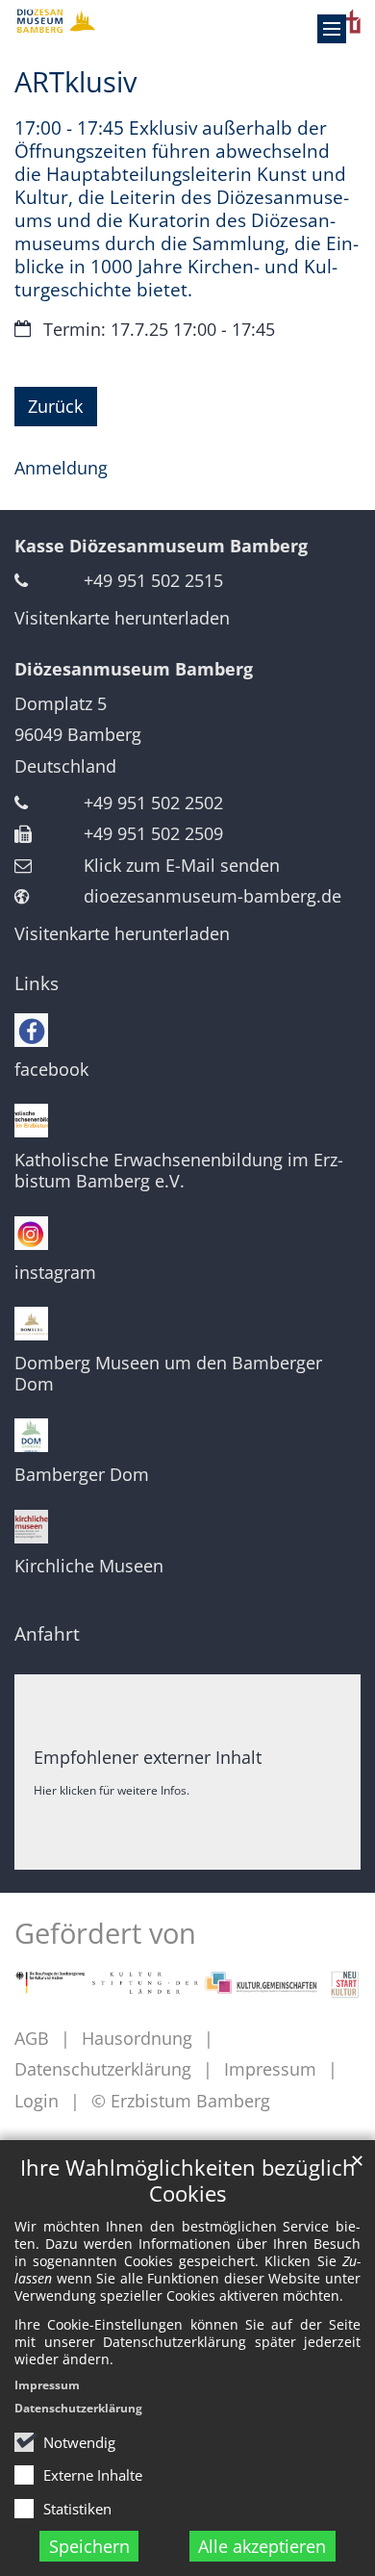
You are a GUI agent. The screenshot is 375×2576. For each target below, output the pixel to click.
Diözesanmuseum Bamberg (134, 669)
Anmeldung (61, 468)
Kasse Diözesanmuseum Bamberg (161, 546)
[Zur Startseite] (187, 21)
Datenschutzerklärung (78, 2408)
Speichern (89, 2546)
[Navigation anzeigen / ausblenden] (332, 29)
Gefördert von (105, 1933)
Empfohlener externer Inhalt (148, 1757)
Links (37, 983)
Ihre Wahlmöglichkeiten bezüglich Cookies (188, 2181)
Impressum (47, 2385)
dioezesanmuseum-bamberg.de (212, 896)
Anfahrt (47, 1634)
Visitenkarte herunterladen (122, 618)
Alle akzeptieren (262, 2546)
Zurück (55, 406)
